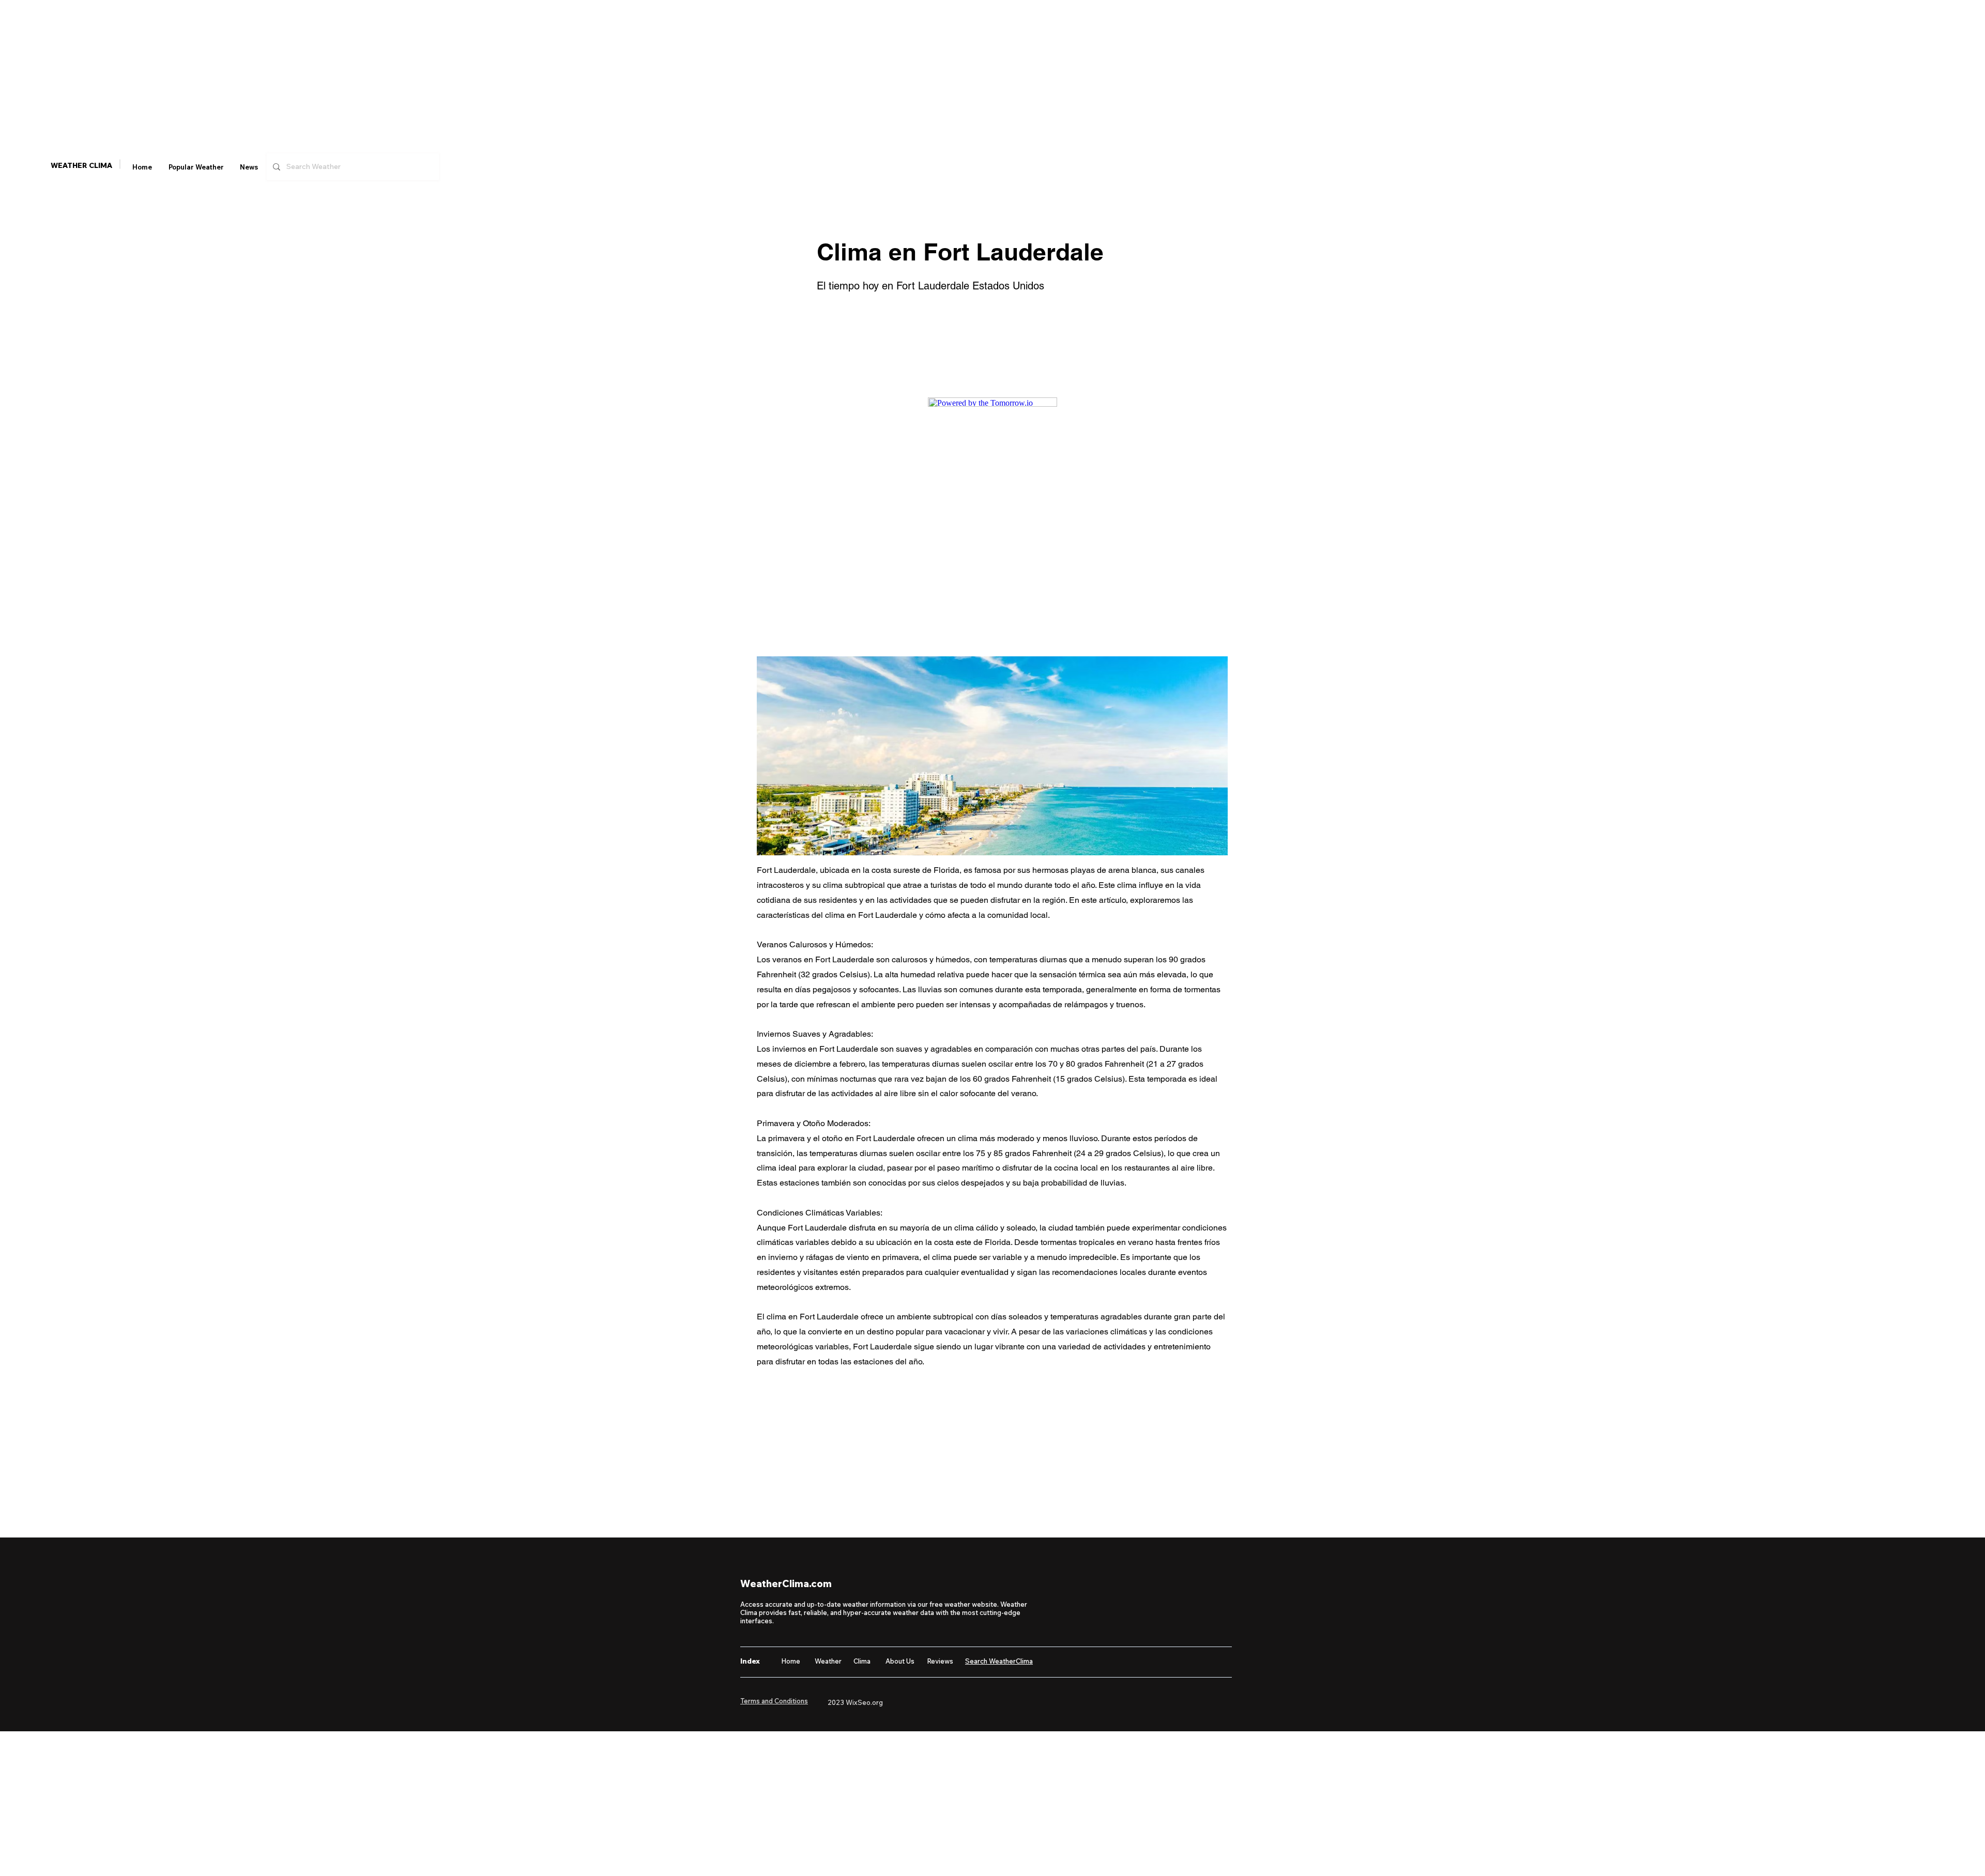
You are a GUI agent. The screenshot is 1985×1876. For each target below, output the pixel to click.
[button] (196, 167)
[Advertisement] (310, 72)
